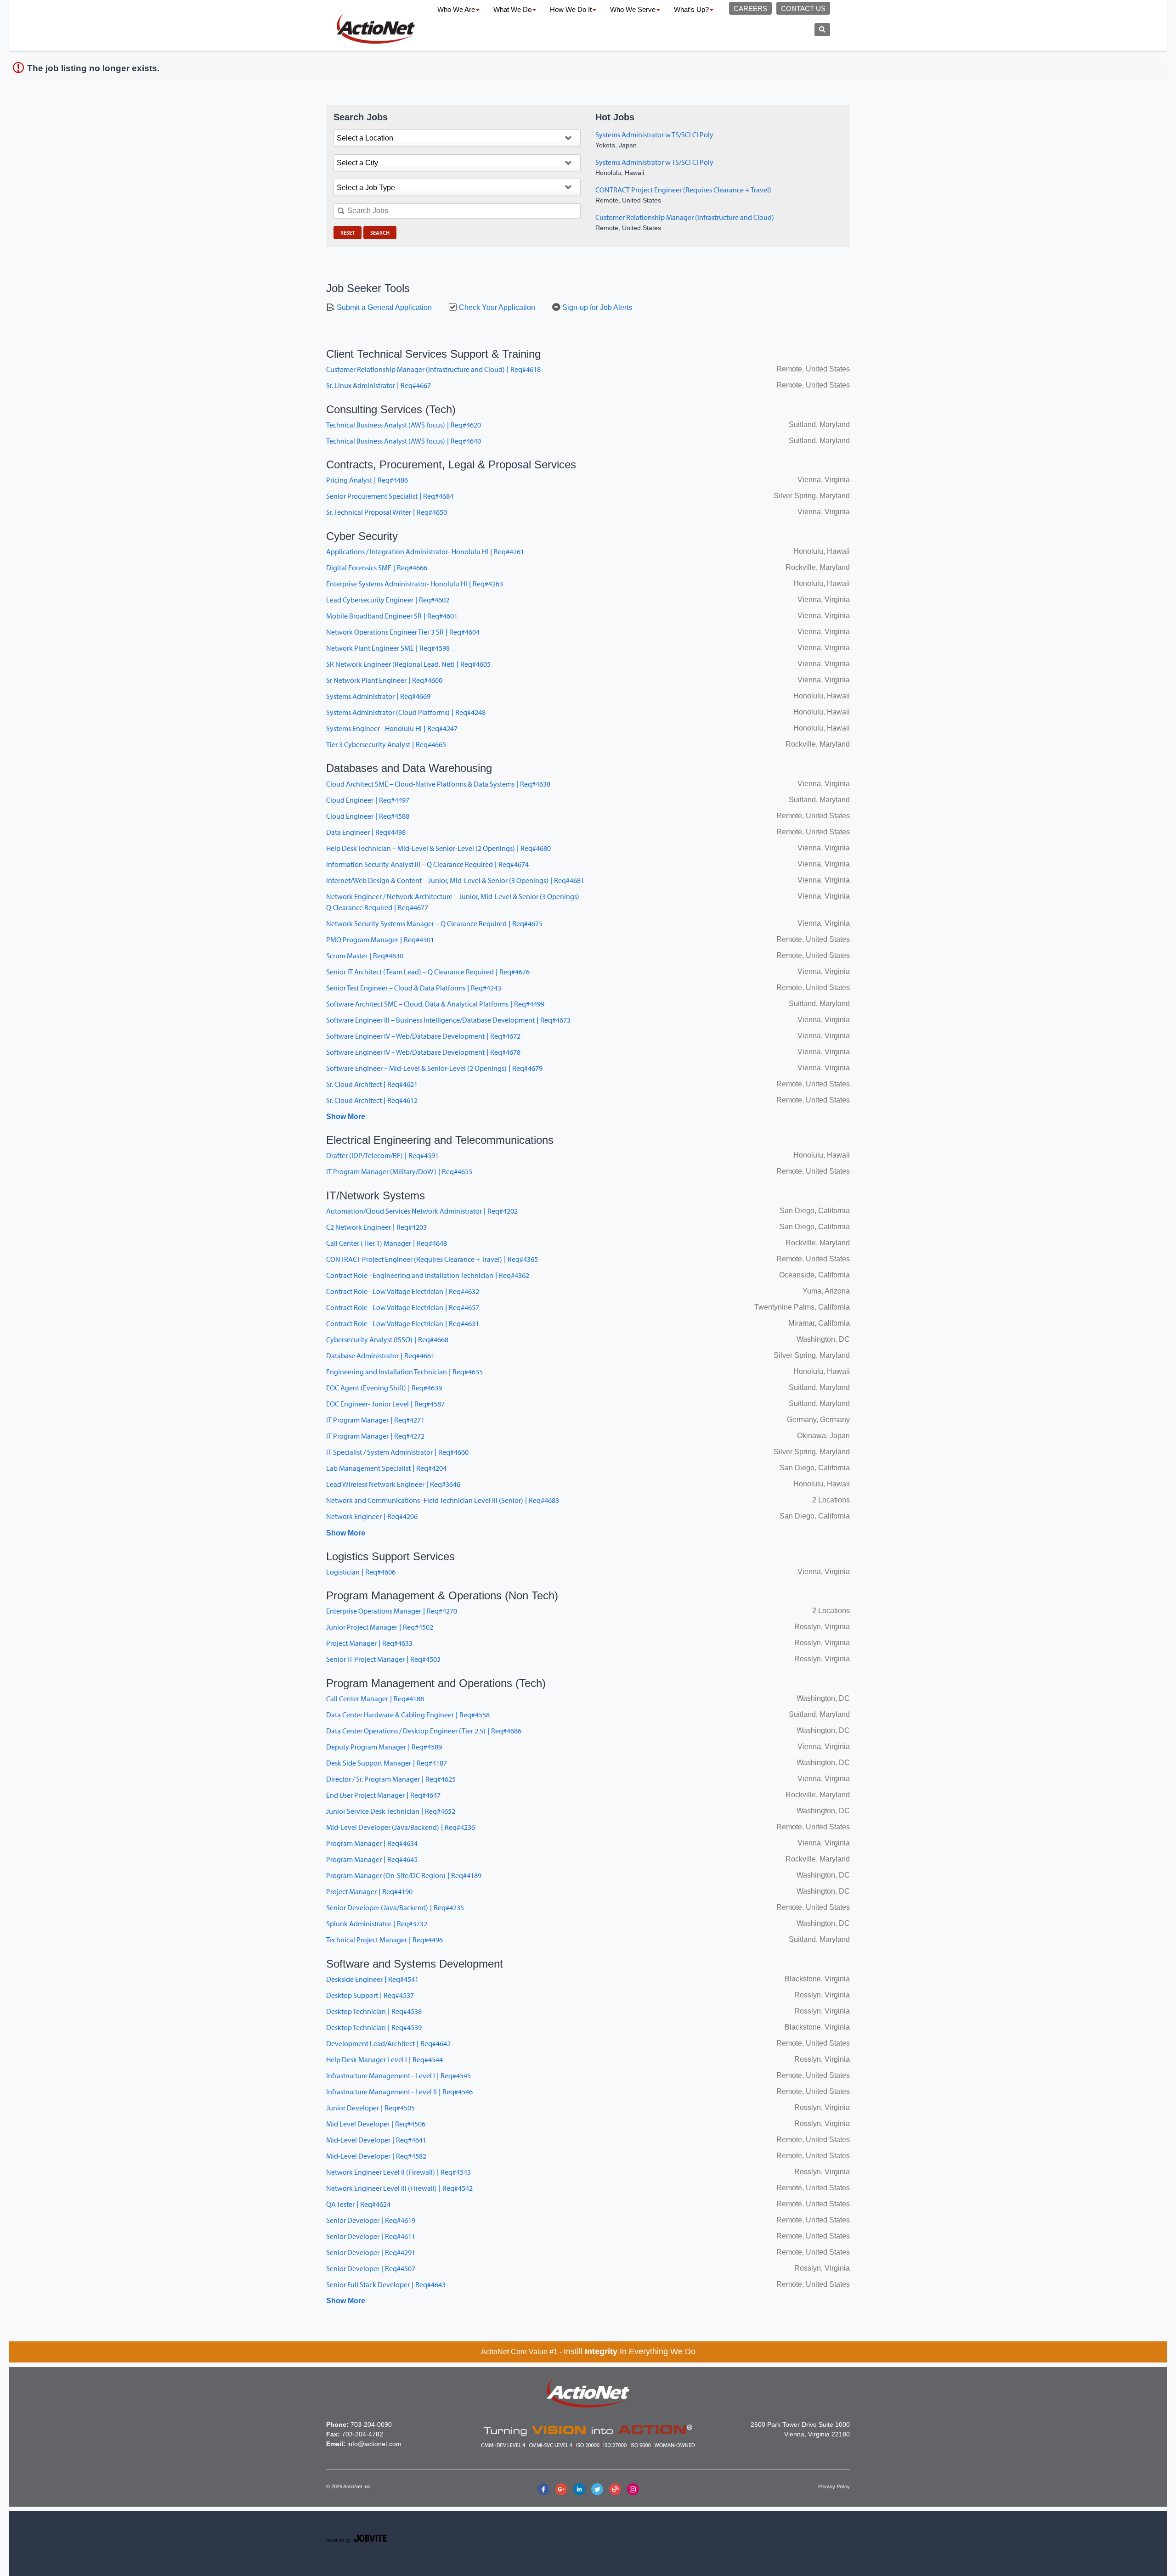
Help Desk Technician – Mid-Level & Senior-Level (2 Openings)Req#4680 (438, 848)
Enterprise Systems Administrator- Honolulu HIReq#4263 (415, 584)
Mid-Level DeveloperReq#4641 (376, 2140)
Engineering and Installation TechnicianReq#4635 (404, 1372)
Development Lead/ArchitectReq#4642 (388, 2043)
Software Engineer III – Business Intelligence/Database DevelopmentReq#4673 (448, 1020)
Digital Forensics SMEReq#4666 (377, 568)
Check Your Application (496, 307)
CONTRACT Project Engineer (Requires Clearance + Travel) (683, 190)
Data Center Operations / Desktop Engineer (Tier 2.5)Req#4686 (424, 1731)
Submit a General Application (383, 307)
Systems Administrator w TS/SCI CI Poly (654, 135)
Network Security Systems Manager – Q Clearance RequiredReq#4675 (434, 923)
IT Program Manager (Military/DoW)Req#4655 (399, 1171)
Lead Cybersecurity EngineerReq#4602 (388, 600)
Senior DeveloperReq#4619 (371, 2220)
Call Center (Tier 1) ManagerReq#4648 (387, 1243)
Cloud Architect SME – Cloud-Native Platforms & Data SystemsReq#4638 (438, 784)
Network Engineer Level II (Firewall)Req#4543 (399, 2172)
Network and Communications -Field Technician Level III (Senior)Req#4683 (443, 1500)
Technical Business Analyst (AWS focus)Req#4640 (404, 441)
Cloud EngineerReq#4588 (368, 816)
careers (750, 8)
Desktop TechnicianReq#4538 (374, 2011)
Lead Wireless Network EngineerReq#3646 (393, 1484)
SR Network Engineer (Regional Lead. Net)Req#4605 (408, 664)
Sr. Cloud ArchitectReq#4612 (372, 1100)
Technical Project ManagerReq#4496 (384, 1940)
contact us (803, 8)
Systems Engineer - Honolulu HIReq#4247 (392, 728)
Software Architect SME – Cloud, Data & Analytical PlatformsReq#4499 (435, 1004)
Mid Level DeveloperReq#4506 (376, 2124)
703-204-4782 (362, 2434)
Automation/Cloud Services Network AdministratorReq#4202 (422, 1211)
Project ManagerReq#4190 (369, 1891)
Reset (348, 233)
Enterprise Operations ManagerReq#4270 (392, 1611)
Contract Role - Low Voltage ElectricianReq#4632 (403, 1291)
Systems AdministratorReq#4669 (378, 696)
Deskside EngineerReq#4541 (372, 1979)
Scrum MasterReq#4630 (365, 956)
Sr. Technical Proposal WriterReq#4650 (387, 512)
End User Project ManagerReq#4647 (383, 1795)
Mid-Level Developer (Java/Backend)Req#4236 (401, 1827)
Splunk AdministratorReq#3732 (377, 1924)
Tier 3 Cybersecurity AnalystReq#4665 (386, 744)
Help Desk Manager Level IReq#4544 (384, 2059)
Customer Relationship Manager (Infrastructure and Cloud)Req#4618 (433, 369)
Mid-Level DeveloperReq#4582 (376, 2156)
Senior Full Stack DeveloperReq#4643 (386, 2284)
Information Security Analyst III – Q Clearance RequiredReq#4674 (427, 864)
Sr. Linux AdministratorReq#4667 (379, 385)
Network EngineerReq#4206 (372, 1516)
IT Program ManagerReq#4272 (375, 1436)
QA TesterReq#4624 (358, 2204)
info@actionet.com (374, 2444)
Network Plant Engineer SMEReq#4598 (388, 648)
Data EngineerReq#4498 (366, 832)
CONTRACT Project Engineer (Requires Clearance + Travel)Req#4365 (432, 1259)
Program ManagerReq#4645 (372, 1859)
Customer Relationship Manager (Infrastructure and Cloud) (685, 217)
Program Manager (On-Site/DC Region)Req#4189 (404, 1875)
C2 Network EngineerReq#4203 (376, 1227)
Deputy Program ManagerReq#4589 (384, 1747)
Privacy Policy (834, 2486)
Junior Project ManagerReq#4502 (380, 1627)
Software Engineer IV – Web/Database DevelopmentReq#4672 (423, 1036)
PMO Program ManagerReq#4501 (380, 939)
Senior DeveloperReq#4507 (371, 2268)
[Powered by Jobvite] (357, 2540)
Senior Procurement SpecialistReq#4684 (390, 496)
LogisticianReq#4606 (361, 1572)
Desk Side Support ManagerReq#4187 (387, 1763)
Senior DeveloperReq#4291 (371, 2252)
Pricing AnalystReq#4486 (367, 480)
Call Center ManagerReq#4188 (375, 1699)
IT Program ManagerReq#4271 (375, 1420)
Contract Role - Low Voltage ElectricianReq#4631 (403, 1323)
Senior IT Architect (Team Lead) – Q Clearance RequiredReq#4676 (428, 972)
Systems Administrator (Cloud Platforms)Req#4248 (406, 712)
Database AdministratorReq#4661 (380, 1355)
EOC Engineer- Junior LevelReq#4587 (385, 1404)
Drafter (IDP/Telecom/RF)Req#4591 (382, 1155)
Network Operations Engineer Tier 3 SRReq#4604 (403, 632)
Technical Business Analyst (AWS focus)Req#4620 (404, 425)
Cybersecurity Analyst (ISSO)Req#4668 (387, 1339)
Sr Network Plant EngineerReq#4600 (384, 680)
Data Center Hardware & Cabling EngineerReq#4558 (408, 1715)
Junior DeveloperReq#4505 (370, 2108)
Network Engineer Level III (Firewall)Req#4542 (399, 2188)
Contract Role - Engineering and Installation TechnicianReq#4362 (428, 1275)
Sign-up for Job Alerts (596, 307)
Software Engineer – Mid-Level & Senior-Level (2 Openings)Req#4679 (434, 1068)
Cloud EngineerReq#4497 (368, 800)
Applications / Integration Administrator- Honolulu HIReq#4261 (425, 551)
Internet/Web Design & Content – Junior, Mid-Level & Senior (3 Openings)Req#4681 (455, 880)
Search (380, 233)
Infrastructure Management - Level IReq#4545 (399, 2075)
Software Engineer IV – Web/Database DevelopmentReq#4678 (423, 1052)
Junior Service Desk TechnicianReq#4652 (391, 1811)
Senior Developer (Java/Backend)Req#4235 (395, 1907)
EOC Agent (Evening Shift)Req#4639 (384, 1388)
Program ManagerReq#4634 (372, 1843)
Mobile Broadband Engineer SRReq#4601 (392, 616)
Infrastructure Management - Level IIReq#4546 (399, 2092)
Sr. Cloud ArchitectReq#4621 (372, 1084)
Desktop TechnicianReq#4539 (374, 2027)
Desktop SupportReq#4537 (370, 1995)
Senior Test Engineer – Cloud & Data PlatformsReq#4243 (414, 988)
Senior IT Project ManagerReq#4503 (383, 1659)
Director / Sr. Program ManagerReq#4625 (391, 1779)
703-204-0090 (371, 2424)
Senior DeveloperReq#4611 (371, 2236)
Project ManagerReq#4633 (369, 1643)
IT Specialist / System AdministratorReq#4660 (397, 1452)
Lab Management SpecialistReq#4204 (386, 1468)
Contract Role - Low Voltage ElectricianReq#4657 (403, 1307)
